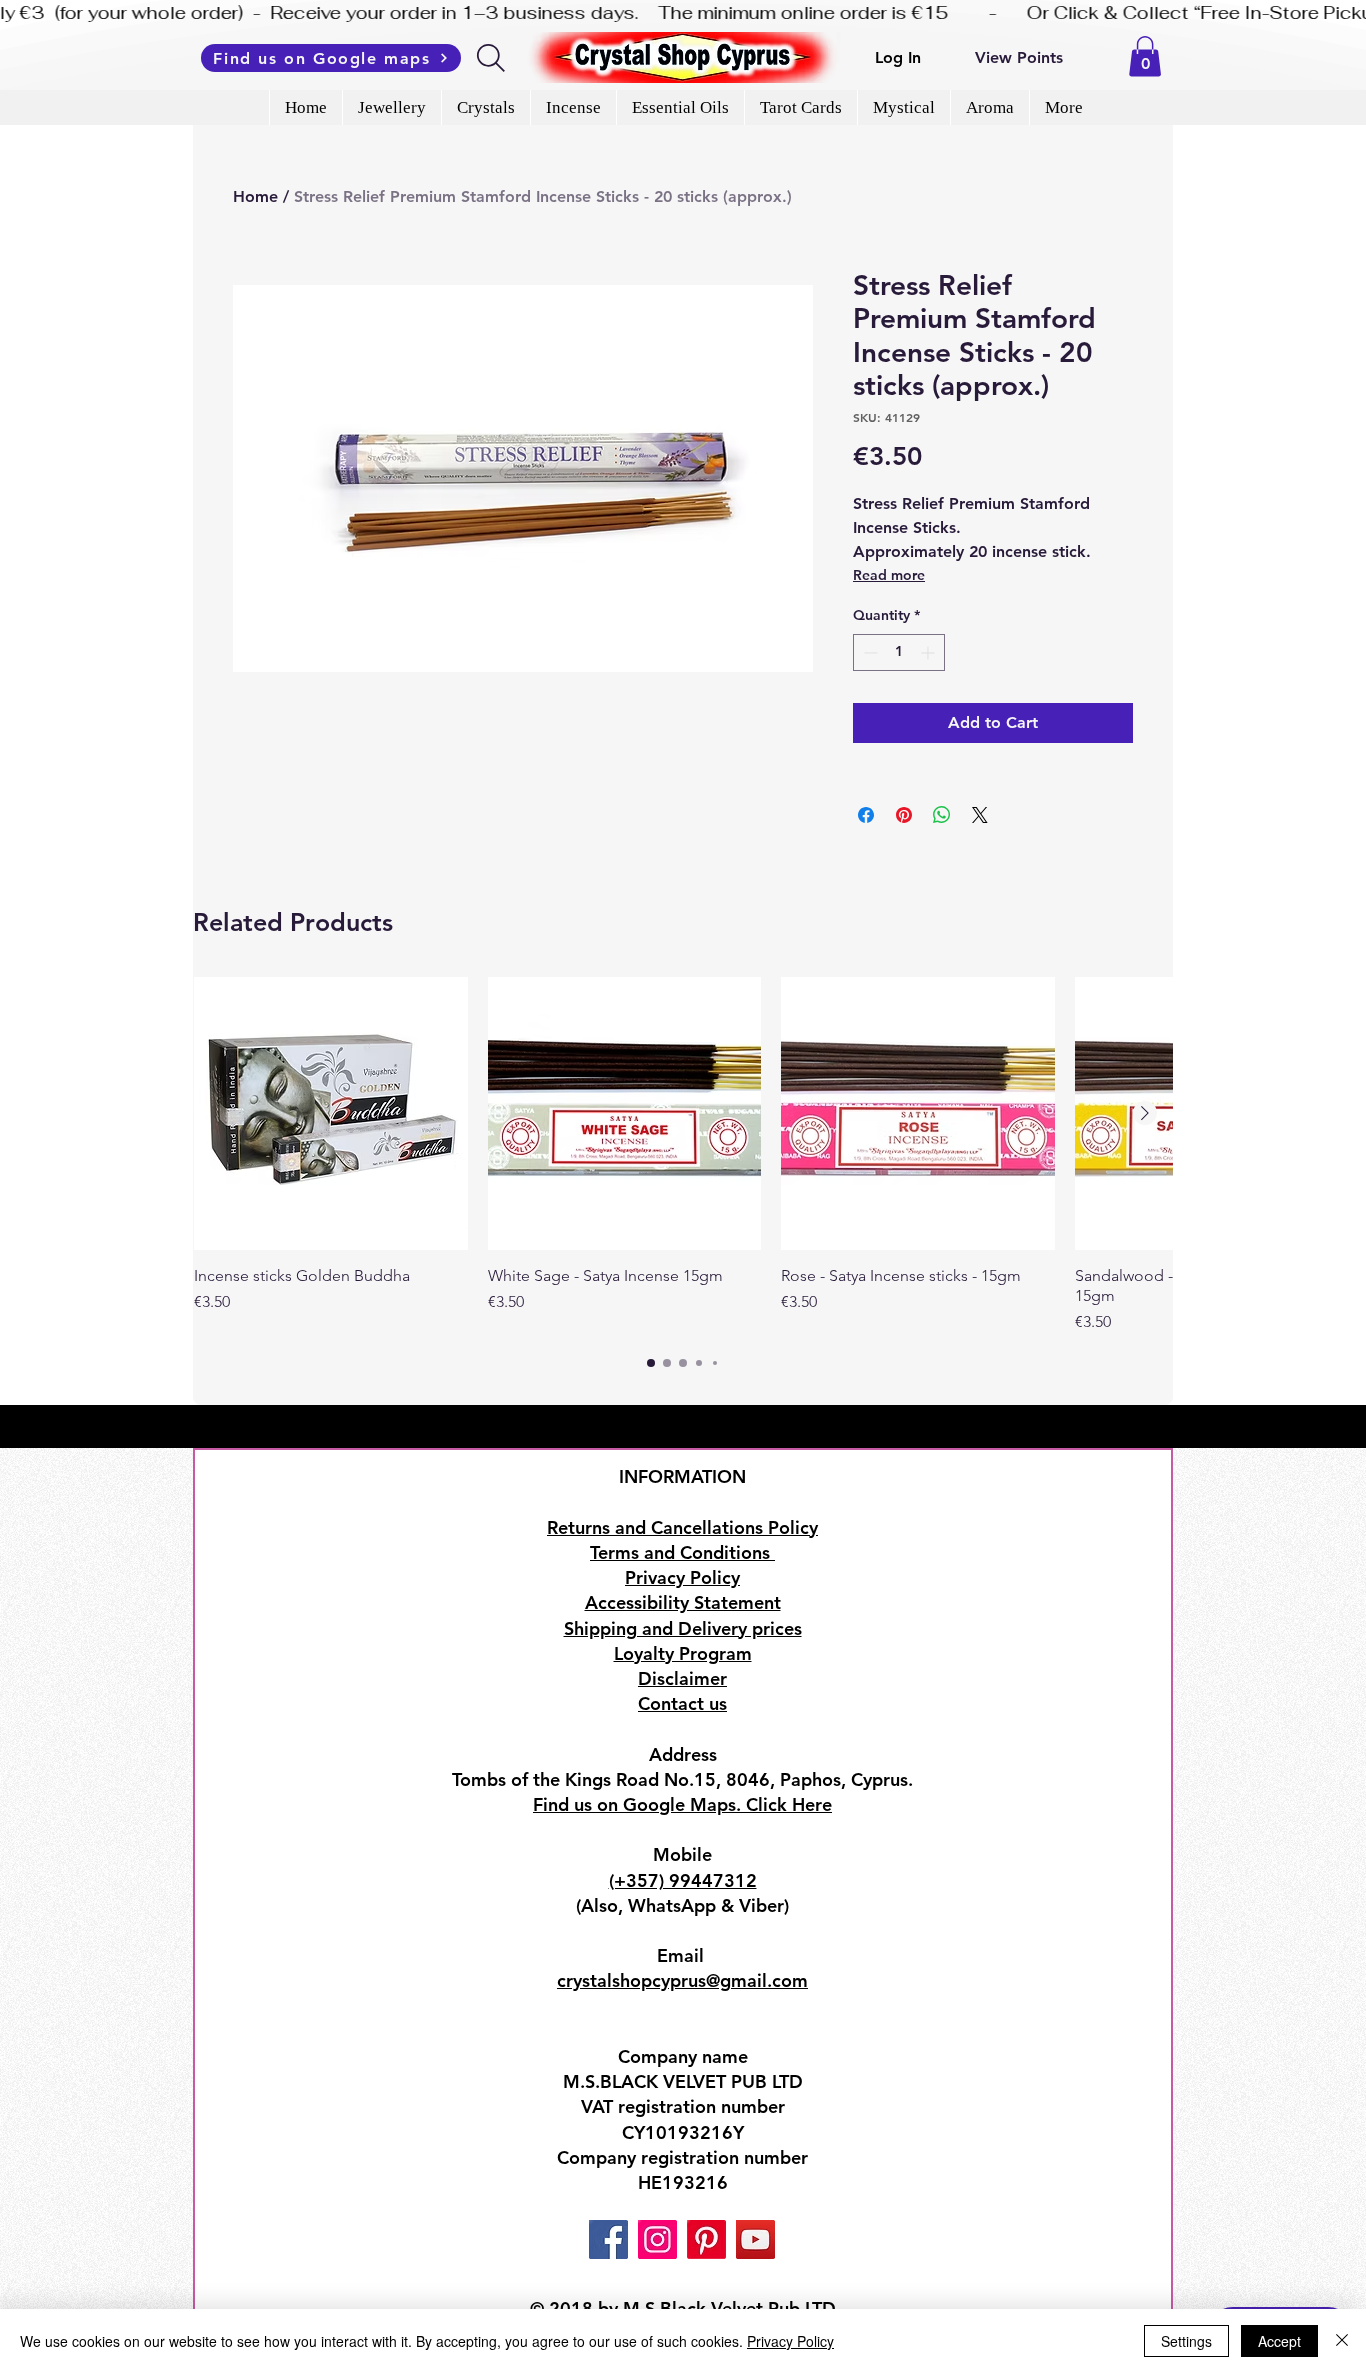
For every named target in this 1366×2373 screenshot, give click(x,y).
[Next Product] (1145, 1113)
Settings (1186, 2341)
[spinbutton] (899, 652)
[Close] (1342, 2341)
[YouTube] (755, 2239)
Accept (1279, 2341)
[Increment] (929, 652)
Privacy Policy (790, 2341)
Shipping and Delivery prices (683, 1628)
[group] (683, 1156)
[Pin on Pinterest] (904, 815)
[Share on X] (980, 815)
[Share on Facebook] (866, 815)
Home (255, 196)
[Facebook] (608, 2239)
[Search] (492, 58)
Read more (889, 575)
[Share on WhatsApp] (942, 815)
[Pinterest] (706, 2239)
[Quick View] (331, 1114)
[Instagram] (657, 2239)
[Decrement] (868, 652)
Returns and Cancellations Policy (682, 1527)
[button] (1145, 56)
